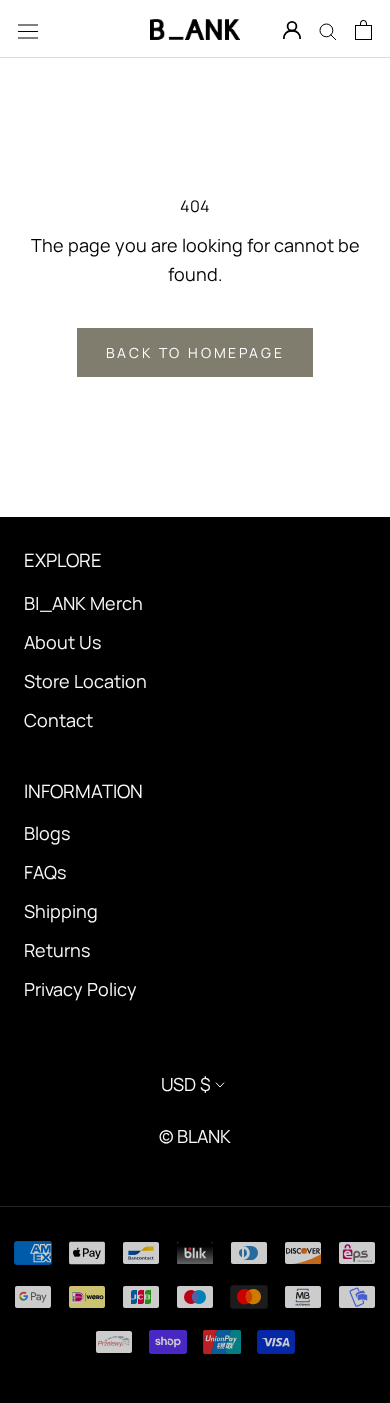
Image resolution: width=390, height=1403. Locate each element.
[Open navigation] (28, 29)
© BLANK (195, 1136)
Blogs (47, 833)
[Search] (328, 29)
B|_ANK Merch (83, 603)
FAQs (45, 872)
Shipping (61, 911)
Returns (57, 950)
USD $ (186, 1084)
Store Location (85, 681)
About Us (62, 642)
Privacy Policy (80, 989)
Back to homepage (195, 352)
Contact (58, 720)
